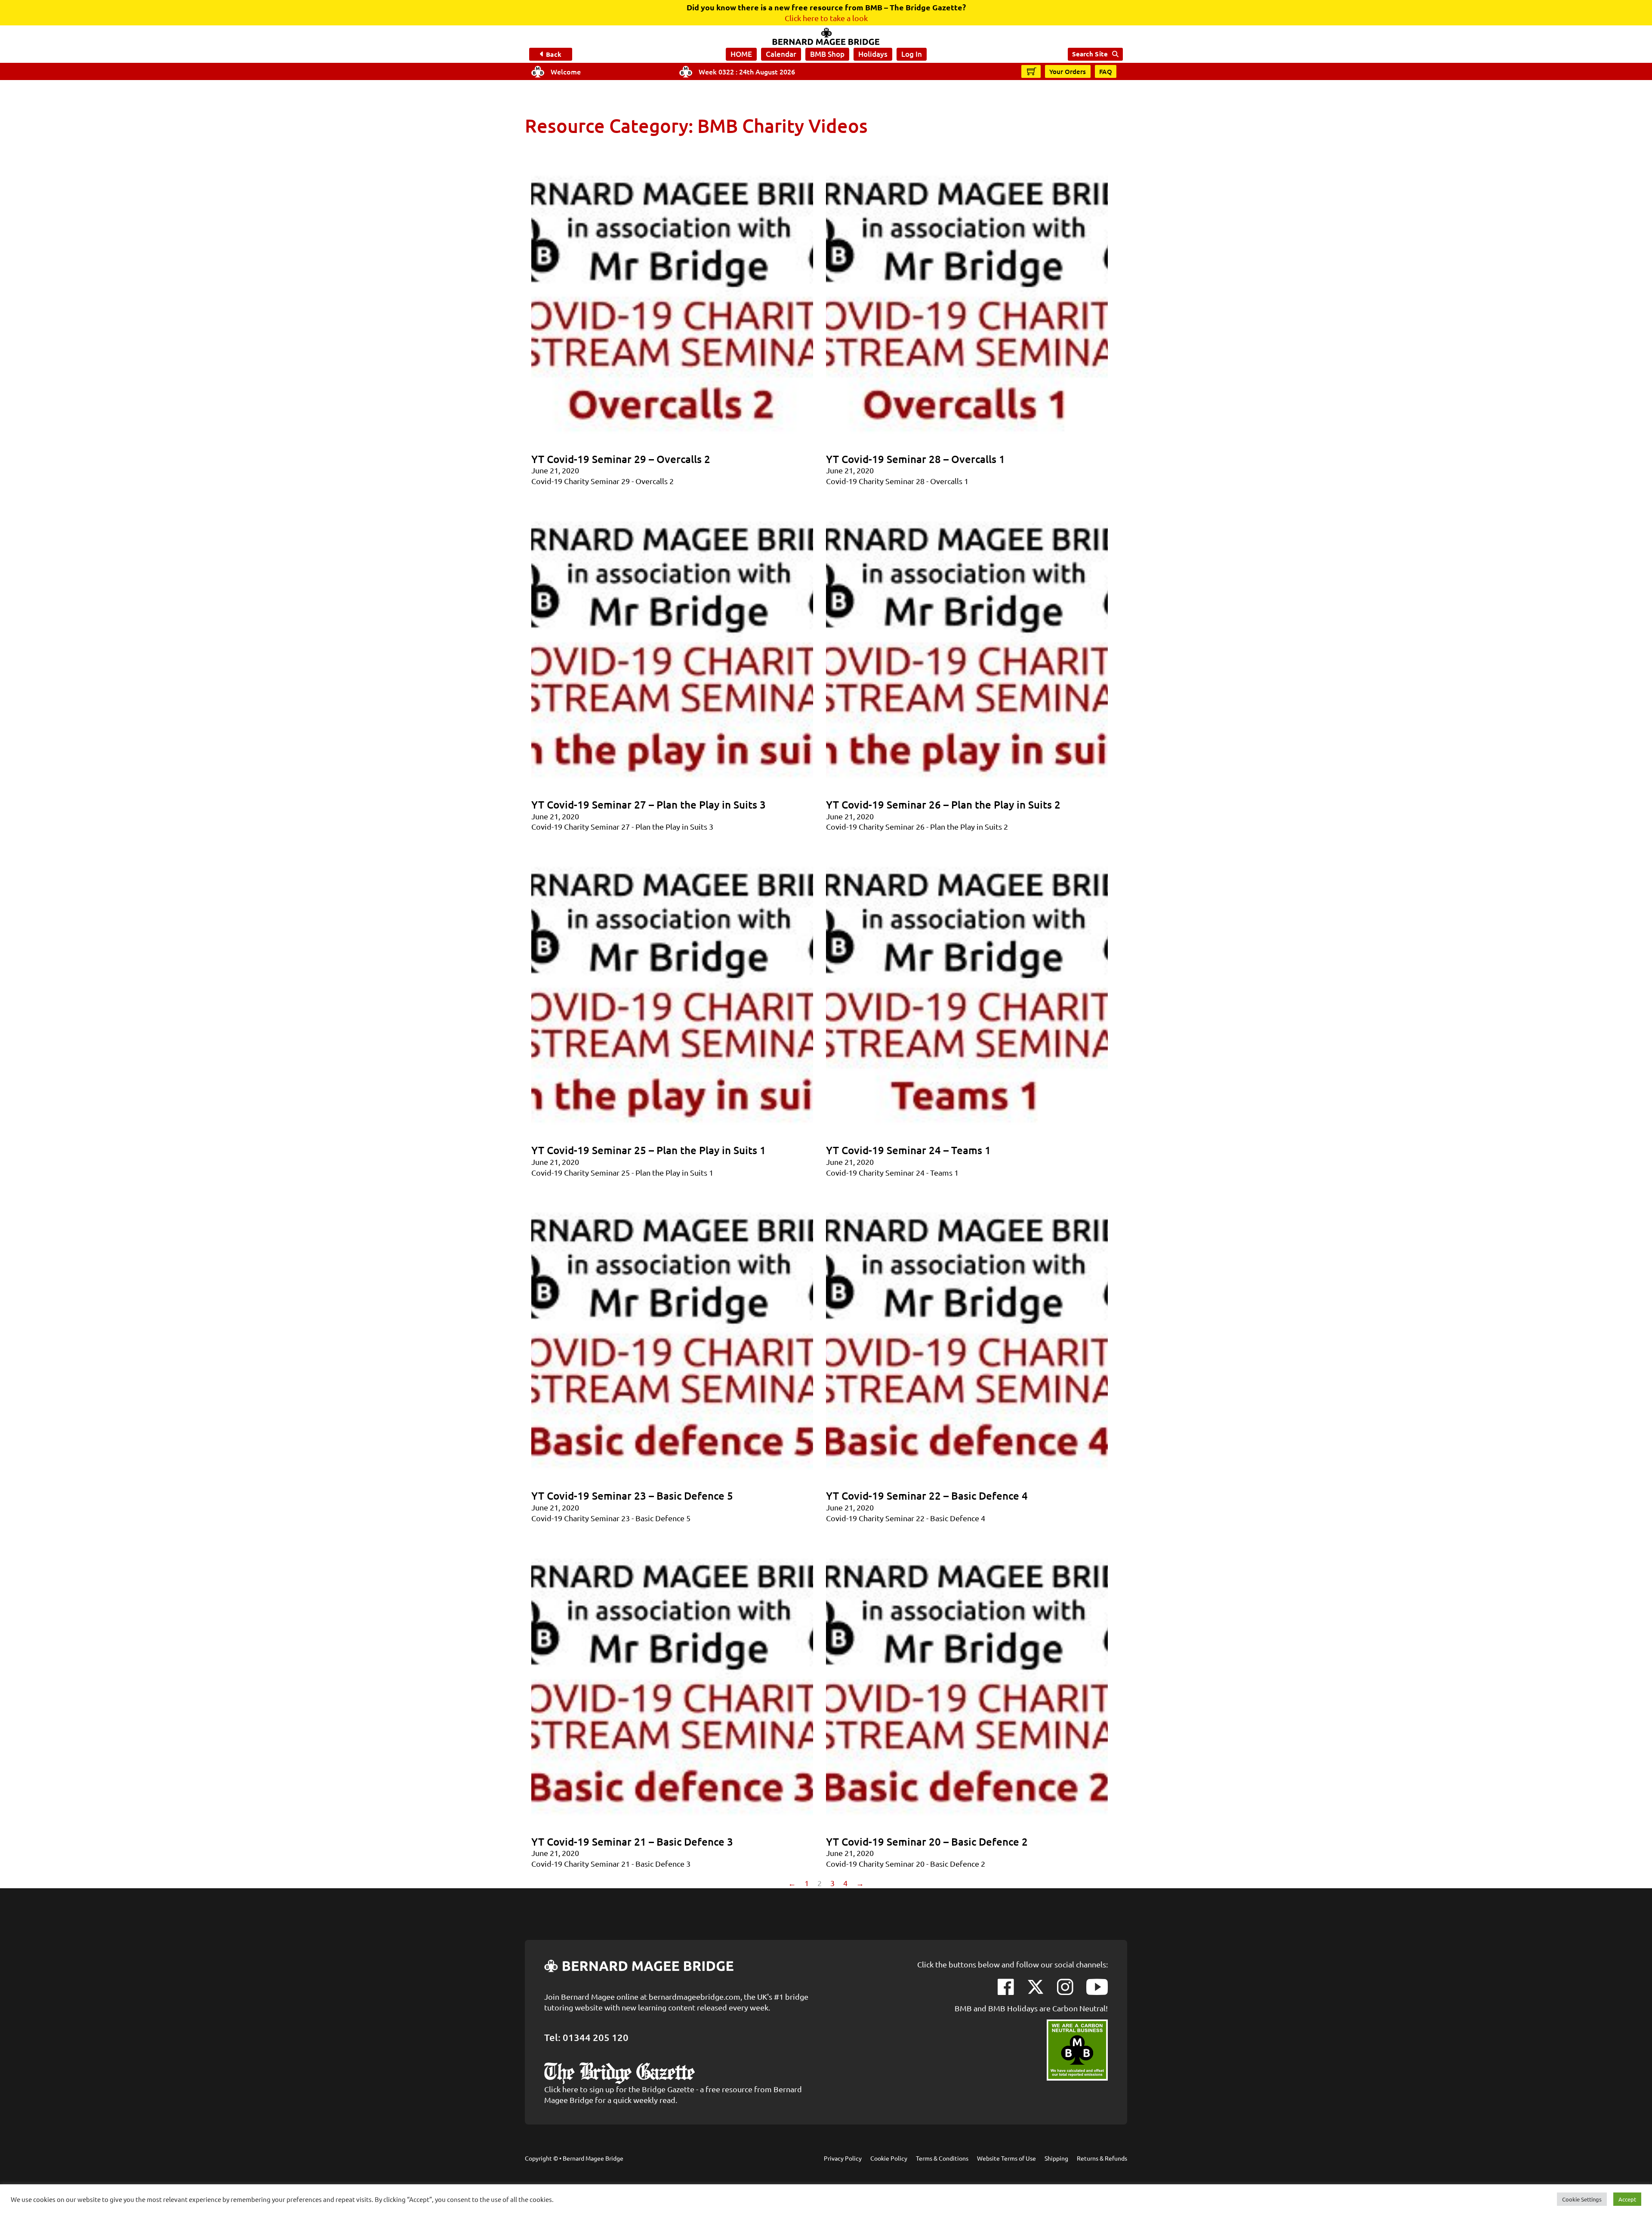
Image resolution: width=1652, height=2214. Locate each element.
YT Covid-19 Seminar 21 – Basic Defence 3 (632, 1842)
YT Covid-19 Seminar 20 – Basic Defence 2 (927, 1842)
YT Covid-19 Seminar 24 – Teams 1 (908, 1150)
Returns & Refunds (1102, 2158)
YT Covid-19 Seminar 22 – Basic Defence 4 (927, 1496)
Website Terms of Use (1006, 2158)
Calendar (781, 54)
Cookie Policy (889, 2158)
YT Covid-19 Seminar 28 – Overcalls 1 (915, 459)
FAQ (1106, 71)
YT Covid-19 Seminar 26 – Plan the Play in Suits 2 (943, 804)
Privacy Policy (843, 2158)
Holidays (873, 54)
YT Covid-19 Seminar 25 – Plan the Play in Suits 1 (649, 1150)
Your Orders (1068, 71)
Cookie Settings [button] (1582, 2199)
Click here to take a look (826, 18)
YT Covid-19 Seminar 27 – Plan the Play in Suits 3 (649, 804)
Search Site (1090, 54)
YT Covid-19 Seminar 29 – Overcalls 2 (621, 459)
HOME (741, 54)
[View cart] (1032, 71)
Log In (912, 54)
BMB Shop (827, 54)
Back (553, 54)
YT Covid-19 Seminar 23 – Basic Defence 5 (632, 1496)
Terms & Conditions (942, 2158)
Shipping (1056, 2158)
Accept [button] (1627, 2199)
